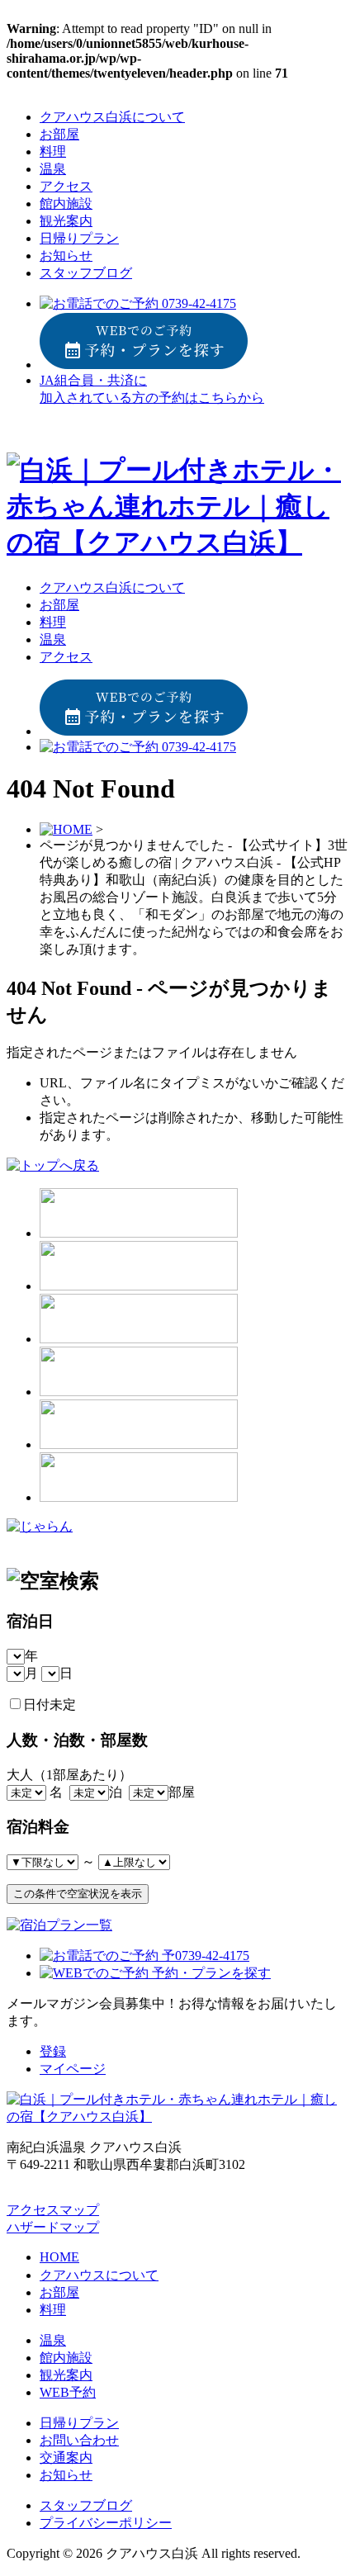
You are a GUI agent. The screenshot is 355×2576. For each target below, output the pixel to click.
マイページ (73, 2069)
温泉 (53, 169)
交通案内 (66, 2458)
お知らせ (66, 256)
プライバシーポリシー (106, 2523)
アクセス (66, 186)
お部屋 (59, 134)
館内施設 (66, 204)
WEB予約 (68, 2392)
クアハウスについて (99, 2275)
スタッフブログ (86, 273)
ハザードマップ (53, 2227)
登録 (53, 2051)
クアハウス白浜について (112, 117)
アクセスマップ (53, 2210)
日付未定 (50, 1705)
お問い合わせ (79, 2440)
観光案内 (66, 221)
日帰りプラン (79, 2423)
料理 (53, 152)
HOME (59, 2257)
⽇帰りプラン (79, 238)
